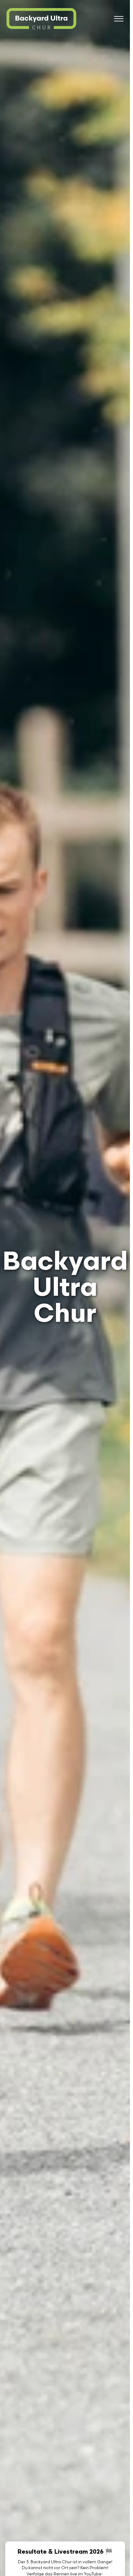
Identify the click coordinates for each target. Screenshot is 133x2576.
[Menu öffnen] (119, 19)
